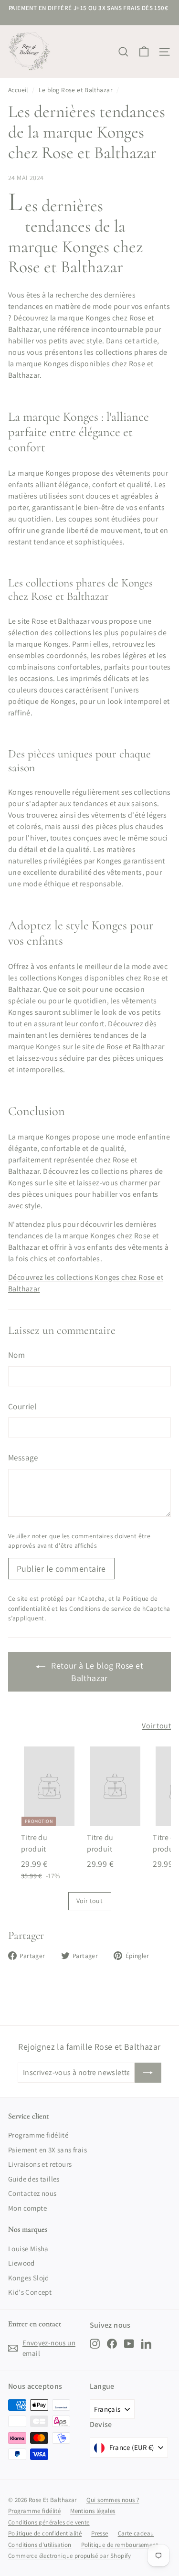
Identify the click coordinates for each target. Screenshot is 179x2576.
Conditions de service (100, 1608)
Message (23, 1458)
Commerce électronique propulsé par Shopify (70, 2556)
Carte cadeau (136, 2533)
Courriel (22, 1406)
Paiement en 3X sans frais (47, 2150)
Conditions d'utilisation (40, 2545)
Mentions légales (93, 2511)
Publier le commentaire (61, 1569)
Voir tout (156, 1726)
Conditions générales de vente (49, 2522)
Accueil (18, 90)
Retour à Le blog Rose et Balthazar (96, 1672)
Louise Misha (28, 2249)
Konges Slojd (29, 2278)
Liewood (21, 2263)
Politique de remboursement (120, 2545)
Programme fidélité (38, 2135)
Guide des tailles (34, 2179)
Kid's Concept (30, 2292)
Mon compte (27, 2208)
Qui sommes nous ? (113, 2500)
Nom (16, 1355)
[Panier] (144, 52)
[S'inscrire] (148, 2073)
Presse (100, 2533)
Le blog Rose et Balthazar (76, 90)
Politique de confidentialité (45, 2533)
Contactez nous (32, 2193)
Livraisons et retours (40, 2164)
